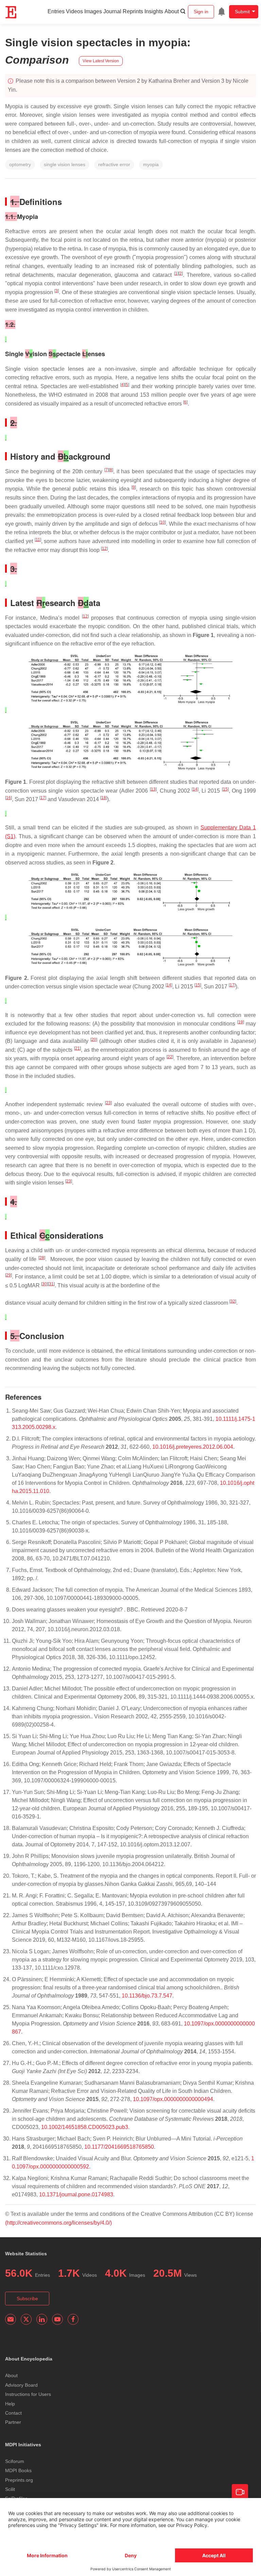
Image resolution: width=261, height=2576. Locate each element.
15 (225, 789)
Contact (13, 2413)
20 (94, 1039)
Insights (154, 11)
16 (8, 798)
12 (104, 548)
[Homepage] (11, 12)
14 (195, 789)
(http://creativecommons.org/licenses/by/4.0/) (58, 2223)
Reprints (133, 11)
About (172, 11)
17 (43, 798)
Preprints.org (19, 2480)
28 (42, 1258)
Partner (13, 2422)
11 (38, 540)
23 (108, 1103)
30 (45, 1284)
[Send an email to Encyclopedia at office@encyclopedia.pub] (11, 2319)
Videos (74, 11)
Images (93, 11)
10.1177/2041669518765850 (119, 2147)
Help (10, 2404)
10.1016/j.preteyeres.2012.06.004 (193, 1447)
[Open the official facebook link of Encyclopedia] (73, 2319)
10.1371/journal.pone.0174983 (76, 2195)
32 (233, 1301)
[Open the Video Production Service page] (240, 2492)
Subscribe (27, 2299)
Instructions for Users (28, 2394)
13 (153, 789)
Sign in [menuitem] (201, 12)
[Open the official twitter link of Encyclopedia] (26, 2319)
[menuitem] (222, 12)
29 (8, 1275)
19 (241, 1022)
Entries (56, 11)
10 (162, 522)
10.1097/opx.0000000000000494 (173, 2099)
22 (170, 1057)
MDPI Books (18, 2470)
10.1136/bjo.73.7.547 (147, 1996)
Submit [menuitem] (242, 12)
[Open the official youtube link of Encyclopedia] (57, 2319)
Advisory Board (21, 2385)
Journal (112, 11)
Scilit (10, 2489)
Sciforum (15, 2461)
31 (51, 1284)
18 (104, 798)
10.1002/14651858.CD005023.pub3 (85, 2127)
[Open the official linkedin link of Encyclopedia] (42, 2319)
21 (77, 1048)
